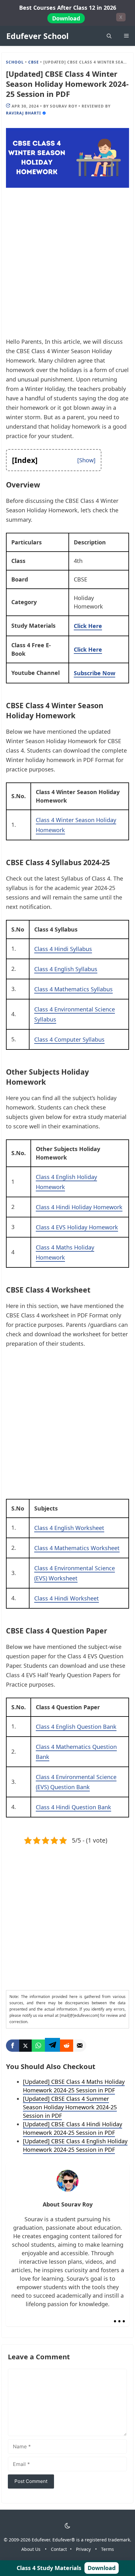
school (15, 62)
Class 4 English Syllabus (66, 969)
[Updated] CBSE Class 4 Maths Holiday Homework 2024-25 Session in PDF (74, 2086)
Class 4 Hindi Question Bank (73, 1807)
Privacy (83, 2549)
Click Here (88, 626)
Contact (59, 2549)
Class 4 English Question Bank (76, 1727)
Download (66, 18)
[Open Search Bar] (109, 36)
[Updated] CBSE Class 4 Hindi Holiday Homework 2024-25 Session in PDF (73, 2128)
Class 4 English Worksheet (69, 1528)
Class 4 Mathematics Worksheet (77, 1548)
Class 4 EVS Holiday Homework (77, 1227)
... (119, 2316)
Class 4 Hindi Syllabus (63, 949)
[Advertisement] (67, 267)
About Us (31, 2549)
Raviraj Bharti (23, 113)
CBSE (34, 62)
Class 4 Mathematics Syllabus (73, 989)
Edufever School (38, 36)
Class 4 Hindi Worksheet (67, 1598)
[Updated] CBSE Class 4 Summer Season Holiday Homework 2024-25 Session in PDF (70, 2107)
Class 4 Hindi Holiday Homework (79, 1207)
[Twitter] (25, 2046)
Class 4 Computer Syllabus (69, 1039)
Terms (108, 2549)
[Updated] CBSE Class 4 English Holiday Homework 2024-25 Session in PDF (75, 2145)
